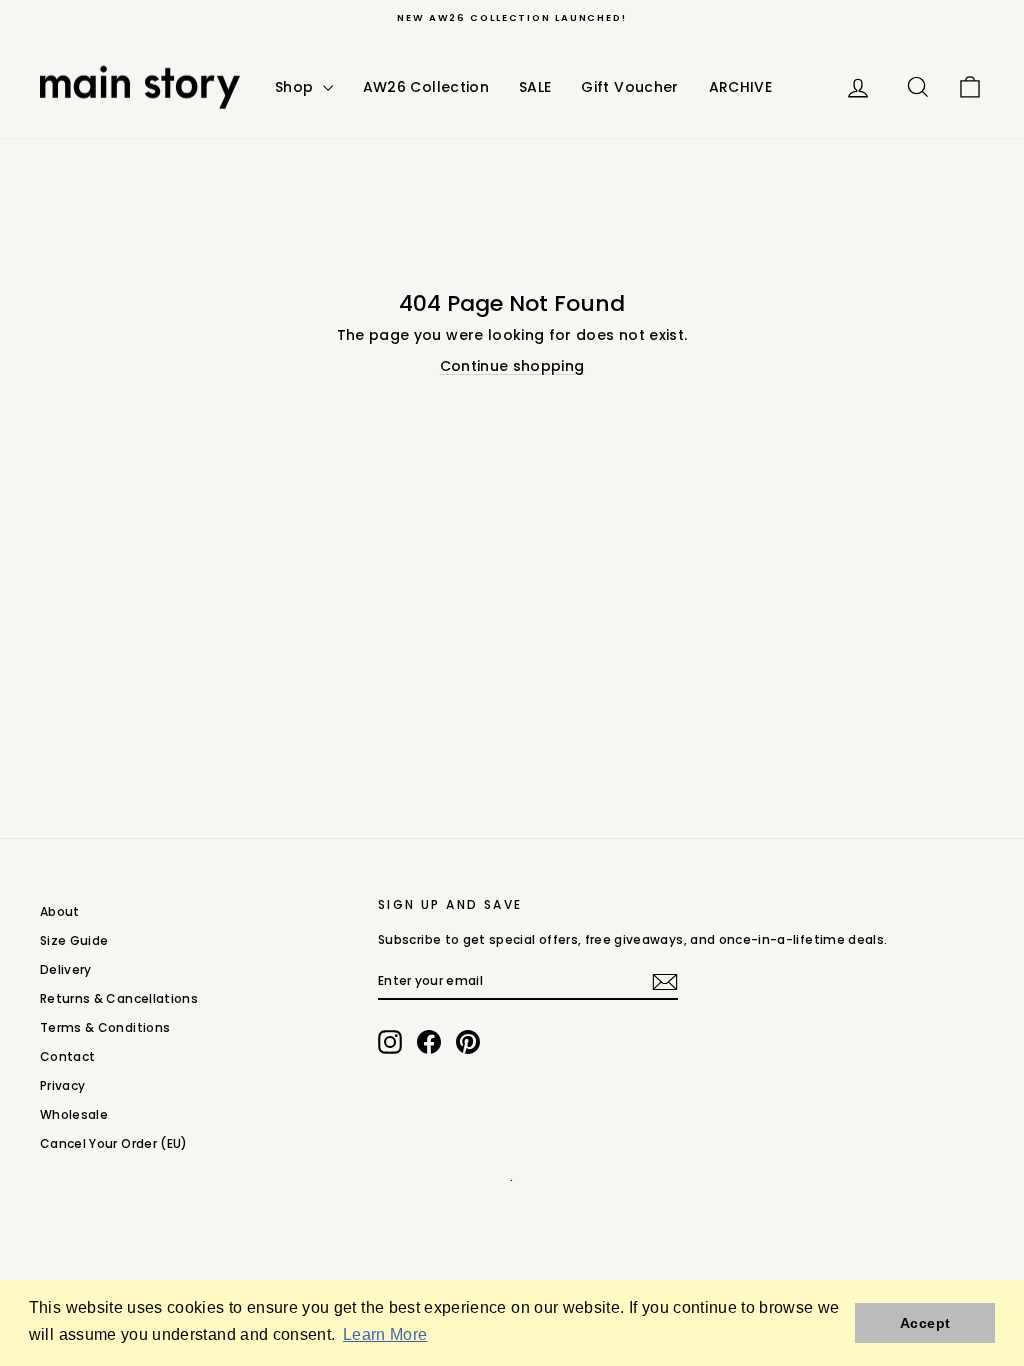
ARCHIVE (740, 87)
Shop (296, 87)
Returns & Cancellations (119, 998)
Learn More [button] (385, 1334)
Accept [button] (925, 1323)
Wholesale (74, 1114)
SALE (535, 87)
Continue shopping (512, 366)
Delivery (66, 969)
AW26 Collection (426, 87)
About (60, 911)
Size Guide (74, 940)
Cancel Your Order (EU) (114, 1143)
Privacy (62, 1085)
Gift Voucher (629, 87)
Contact (67, 1056)
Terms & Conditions (105, 1027)
